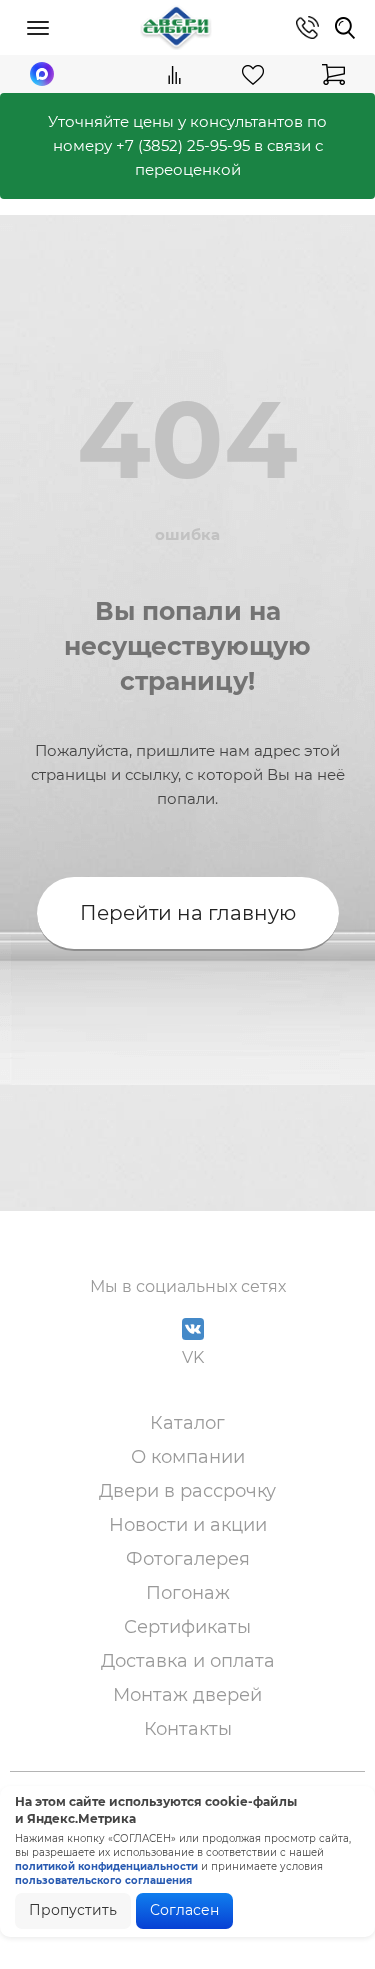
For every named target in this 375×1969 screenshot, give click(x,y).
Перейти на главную (188, 913)
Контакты (188, 1729)
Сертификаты (187, 1627)
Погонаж (188, 1593)
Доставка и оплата (188, 1661)
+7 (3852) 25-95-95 (183, 145)
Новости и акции (188, 1525)
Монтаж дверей (187, 1695)
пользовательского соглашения (103, 1880)
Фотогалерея (188, 1559)
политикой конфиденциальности (106, 1866)
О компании (188, 1457)
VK (193, 1357)
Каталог (187, 1423)
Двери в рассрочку (187, 1491)
